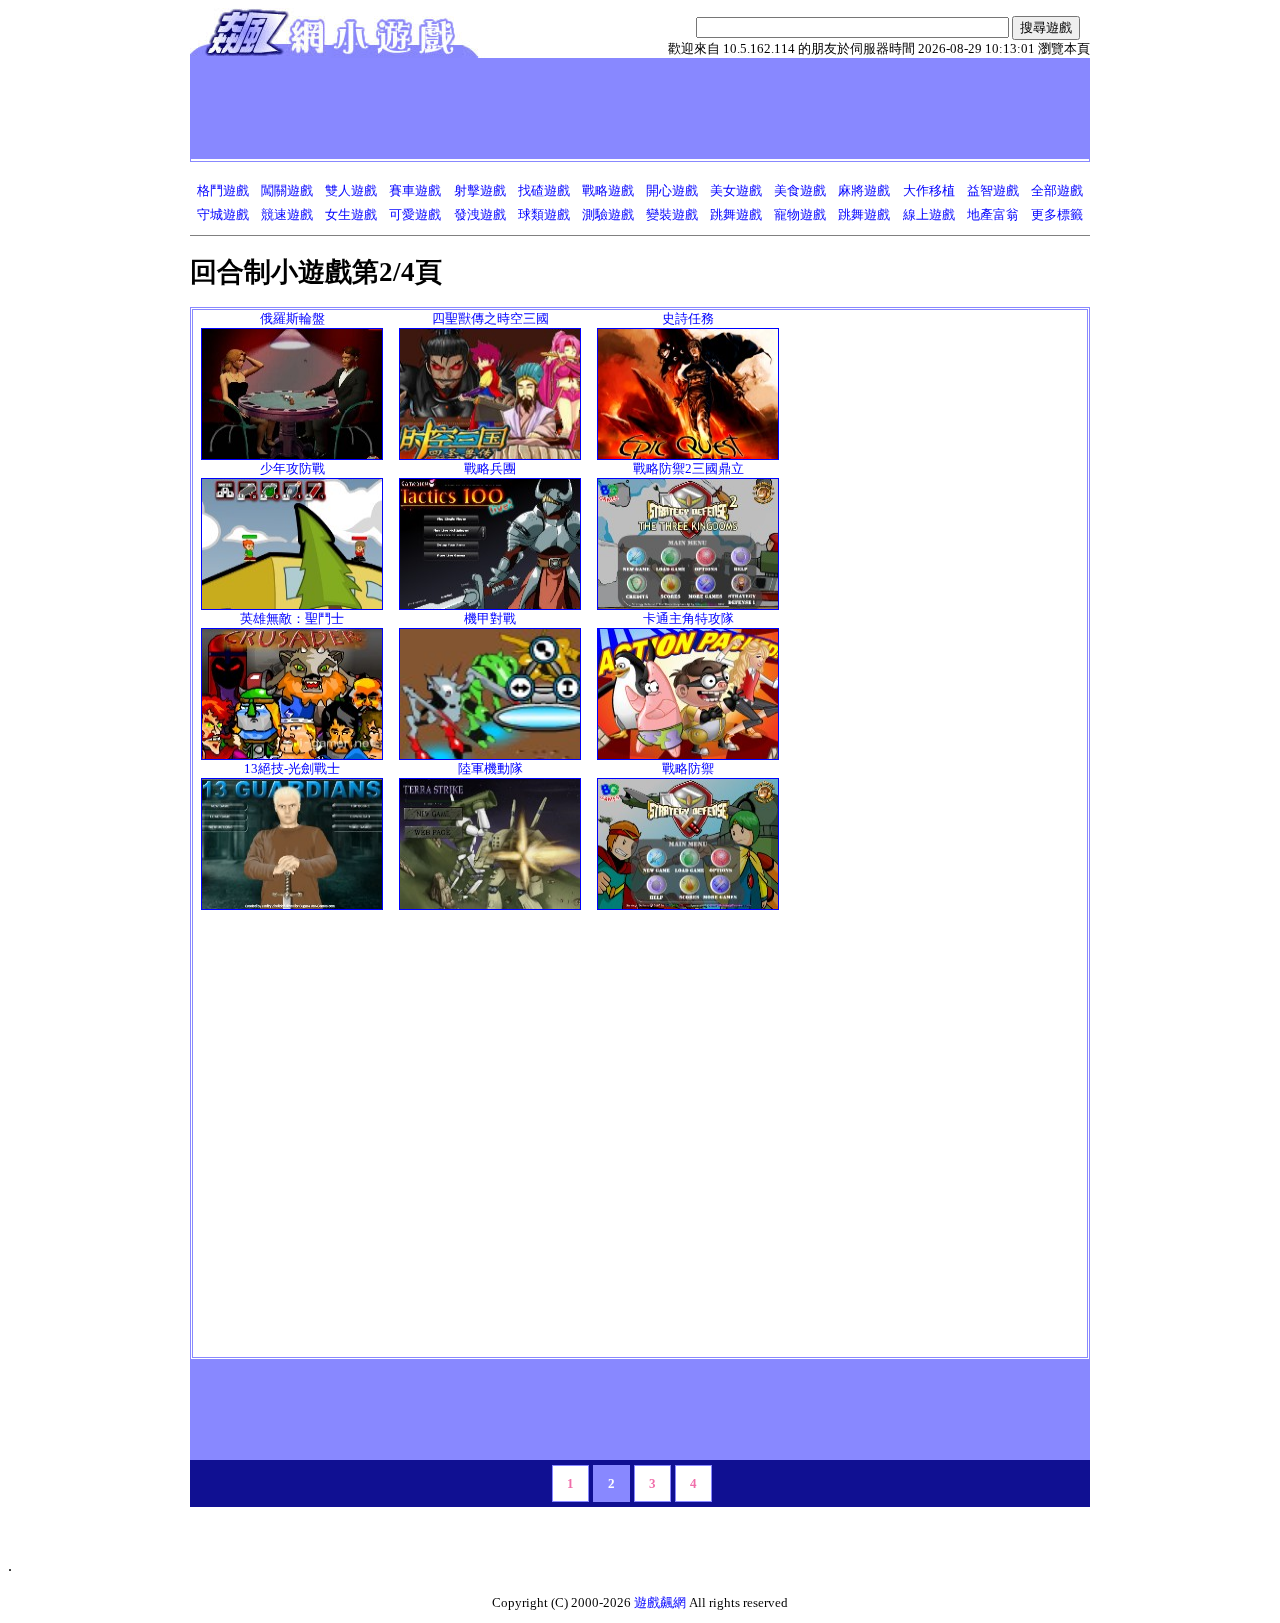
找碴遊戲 (544, 190)
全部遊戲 (1057, 190)
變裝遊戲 (672, 214)
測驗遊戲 (608, 214)
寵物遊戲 (800, 214)
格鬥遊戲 (223, 190)
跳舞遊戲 (736, 214)
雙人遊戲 (351, 190)
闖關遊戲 (287, 190)
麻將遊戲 (864, 190)
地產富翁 (993, 214)
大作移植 (929, 190)
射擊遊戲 (480, 190)
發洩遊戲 (480, 214)
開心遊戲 (672, 190)
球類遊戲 (544, 214)
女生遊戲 (351, 214)
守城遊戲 (223, 214)
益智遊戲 (993, 190)
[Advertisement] (559, 108)
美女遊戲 (736, 190)
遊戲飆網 (660, 1602)
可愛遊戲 (415, 214)
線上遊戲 (929, 214)
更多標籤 (1057, 214)
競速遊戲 (287, 214)
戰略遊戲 (608, 190)
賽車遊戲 (415, 190)
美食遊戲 (800, 190)
